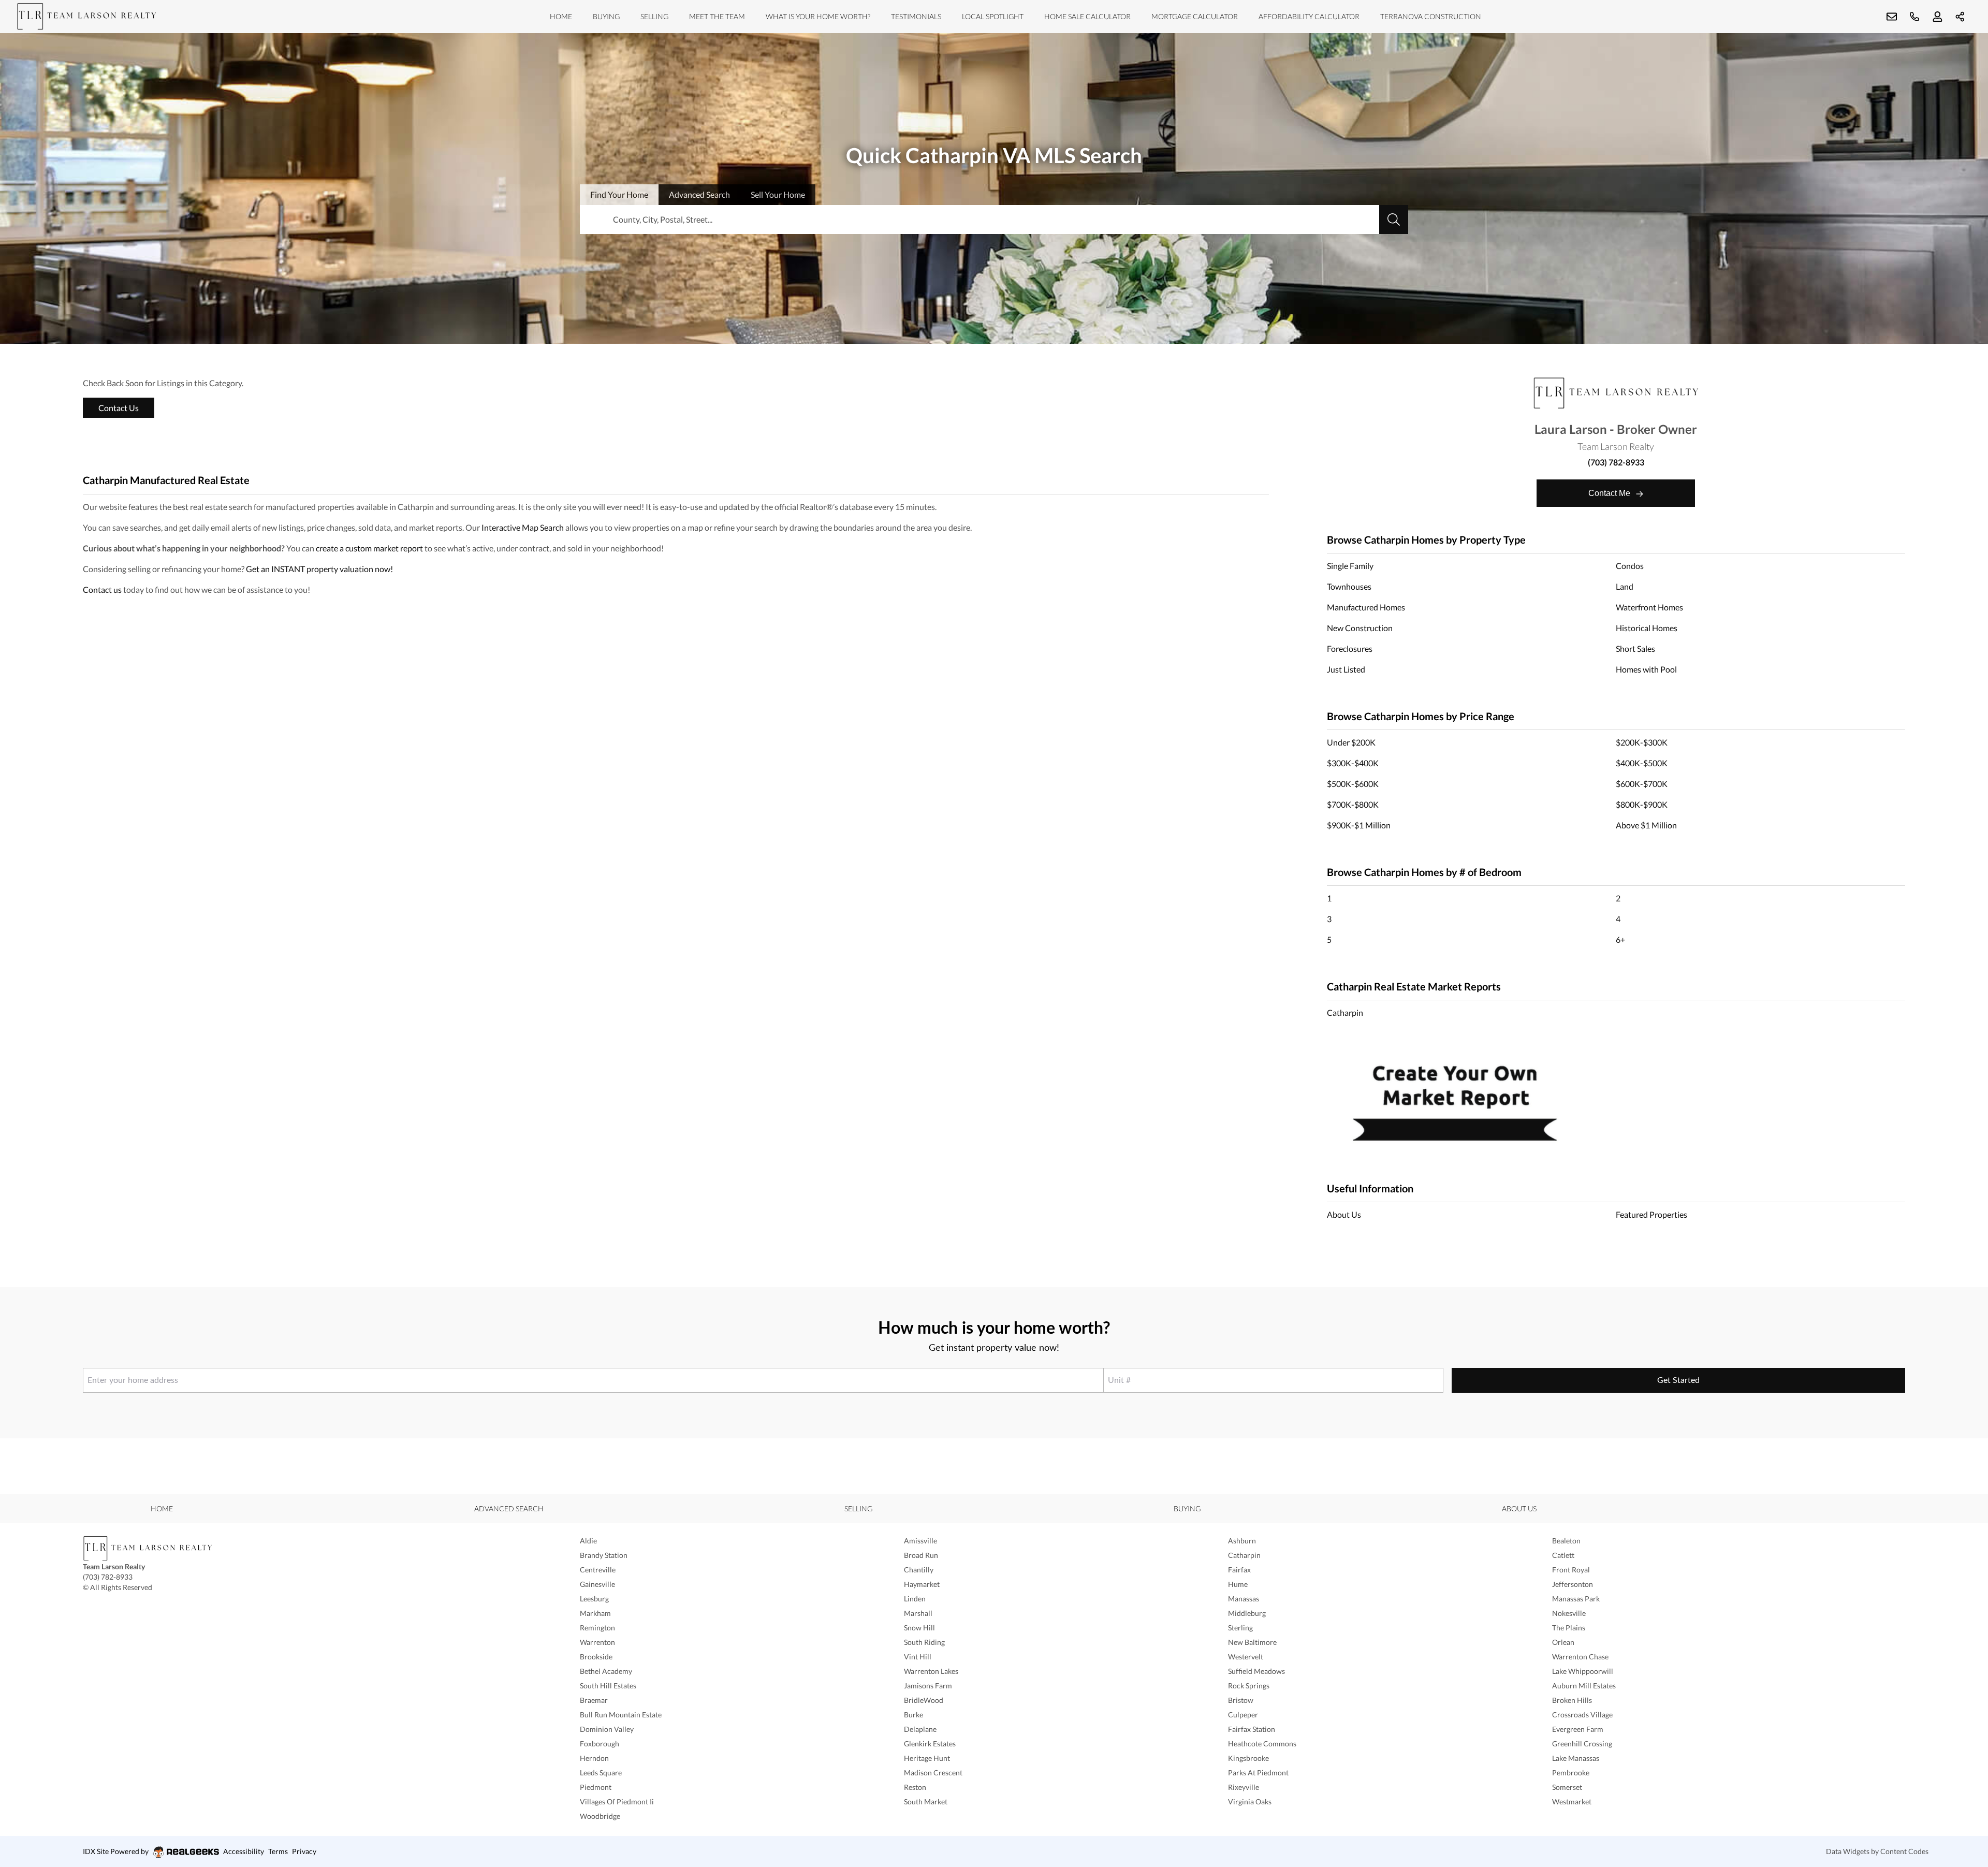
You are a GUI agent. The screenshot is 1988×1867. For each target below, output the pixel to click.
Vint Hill (918, 1657)
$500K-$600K (1353, 784)
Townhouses (1349, 586)
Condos (1630, 566)
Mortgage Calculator (1195, 16)
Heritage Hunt (927, 1758)
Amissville (920, 1541)
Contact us (102, 589)
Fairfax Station (1252, 1729)
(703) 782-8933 (1616, 462)
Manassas (1244, 1599)
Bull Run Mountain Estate (621, 1715)
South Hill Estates (608, 1686)
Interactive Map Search (523, 527)
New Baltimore (1252, 1642)
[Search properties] (1394, 220)
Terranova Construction (1431, 16)
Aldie (588, 1541)
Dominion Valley (607, 1729)
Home (561, 16)
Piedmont (596, 1787)
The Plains (1569, 1628)
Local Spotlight (993, 16)
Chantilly (919, 1570)
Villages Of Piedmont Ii (617, 1802)
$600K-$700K (1642, 784)
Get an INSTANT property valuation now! (319, 569)
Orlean (1563, 1642)
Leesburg (594, 1599)
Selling (654, 16)
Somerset (1567, 1787)
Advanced (699, 194)
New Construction (1360, 628)
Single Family (1350, 566)
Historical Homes (1647, 628)
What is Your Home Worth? (818, 16)
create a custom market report (369, 548)
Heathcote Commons (1262, 1744)
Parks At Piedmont (1258, 1773)
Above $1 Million (1646, 825)
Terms (278, 1851)
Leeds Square (601, 1773)
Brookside (596, 1657)
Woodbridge (600, 1816)
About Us (1344, 1214)
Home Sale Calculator (1087, 16)
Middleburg (1247, 1613)
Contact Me (1610, 493)
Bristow (1241, 1700)
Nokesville (1569, 1613)
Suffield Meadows (1256, 1671)
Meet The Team (717, 16)
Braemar (594, 1700)
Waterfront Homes (1649, 607)
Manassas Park (1576, 1599)
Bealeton (1566, 1541)
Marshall (918, 1613)
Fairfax (1239, 1570)
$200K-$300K (1642, 742)
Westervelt (1246, 1657)
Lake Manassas (1576, 1758)
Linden (915, 1599)
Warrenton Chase (1580, 1657)
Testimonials (916, 16)
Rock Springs (1249, 1686)
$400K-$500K (1642, 763)
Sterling (1240, 1628)
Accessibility (244, 1851)
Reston (915, 1787)
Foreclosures (1350, 648)
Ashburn (1242, 1541)
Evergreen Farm (1578, 1729)
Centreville (598, 1570)
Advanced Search (509, 1508)
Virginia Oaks (1250, 1802)
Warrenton (597, 1642)
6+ (1620, 939)
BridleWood (924, 1700)
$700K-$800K (1353, 804)
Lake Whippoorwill (1583, 1671)
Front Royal (1571, 1570)
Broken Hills (1572, 1700)
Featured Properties (1651, 1214)
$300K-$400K (1353, 763)
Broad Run (921, 1555)
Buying (606, 16)
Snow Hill (919, 1628)
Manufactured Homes (1366, 607)
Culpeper (1243, 1715)
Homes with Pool (1646, 669)
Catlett (1563, 1555)
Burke (913, 1715)
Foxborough (600, 1744)
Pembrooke (1571, 1773)
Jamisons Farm (928, 1686)
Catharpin (1345, 1012)
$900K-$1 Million (1359, 825)
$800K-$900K (1642, 804)
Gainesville (597, 1584)
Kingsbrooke (1248, 1758)
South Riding (924, 1642)
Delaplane (920, 1729)
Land (1625, 586)
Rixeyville (1244, 1787)
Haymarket (922, 1584)
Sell (778, 194)
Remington (597, 1628)
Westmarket (1572, 1802)
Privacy (304, 1851)
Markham (595, 1613)
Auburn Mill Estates (1584, 1686)
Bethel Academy (606, 1671)
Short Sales (1635, 648)
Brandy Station (604, 1555)
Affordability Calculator (1309, 16)
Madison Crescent (933, 1773)
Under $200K (1351, 742)
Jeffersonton (1573, 1584)
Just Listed (1346, 669)
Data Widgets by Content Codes (1877, 1851)
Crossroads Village (1582, 1715)
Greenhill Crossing (1582, 1744)
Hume (1238, 1584)
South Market (926, 1802)
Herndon (594, 1758)
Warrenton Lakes (931, 1671)
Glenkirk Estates (930, 1744)
